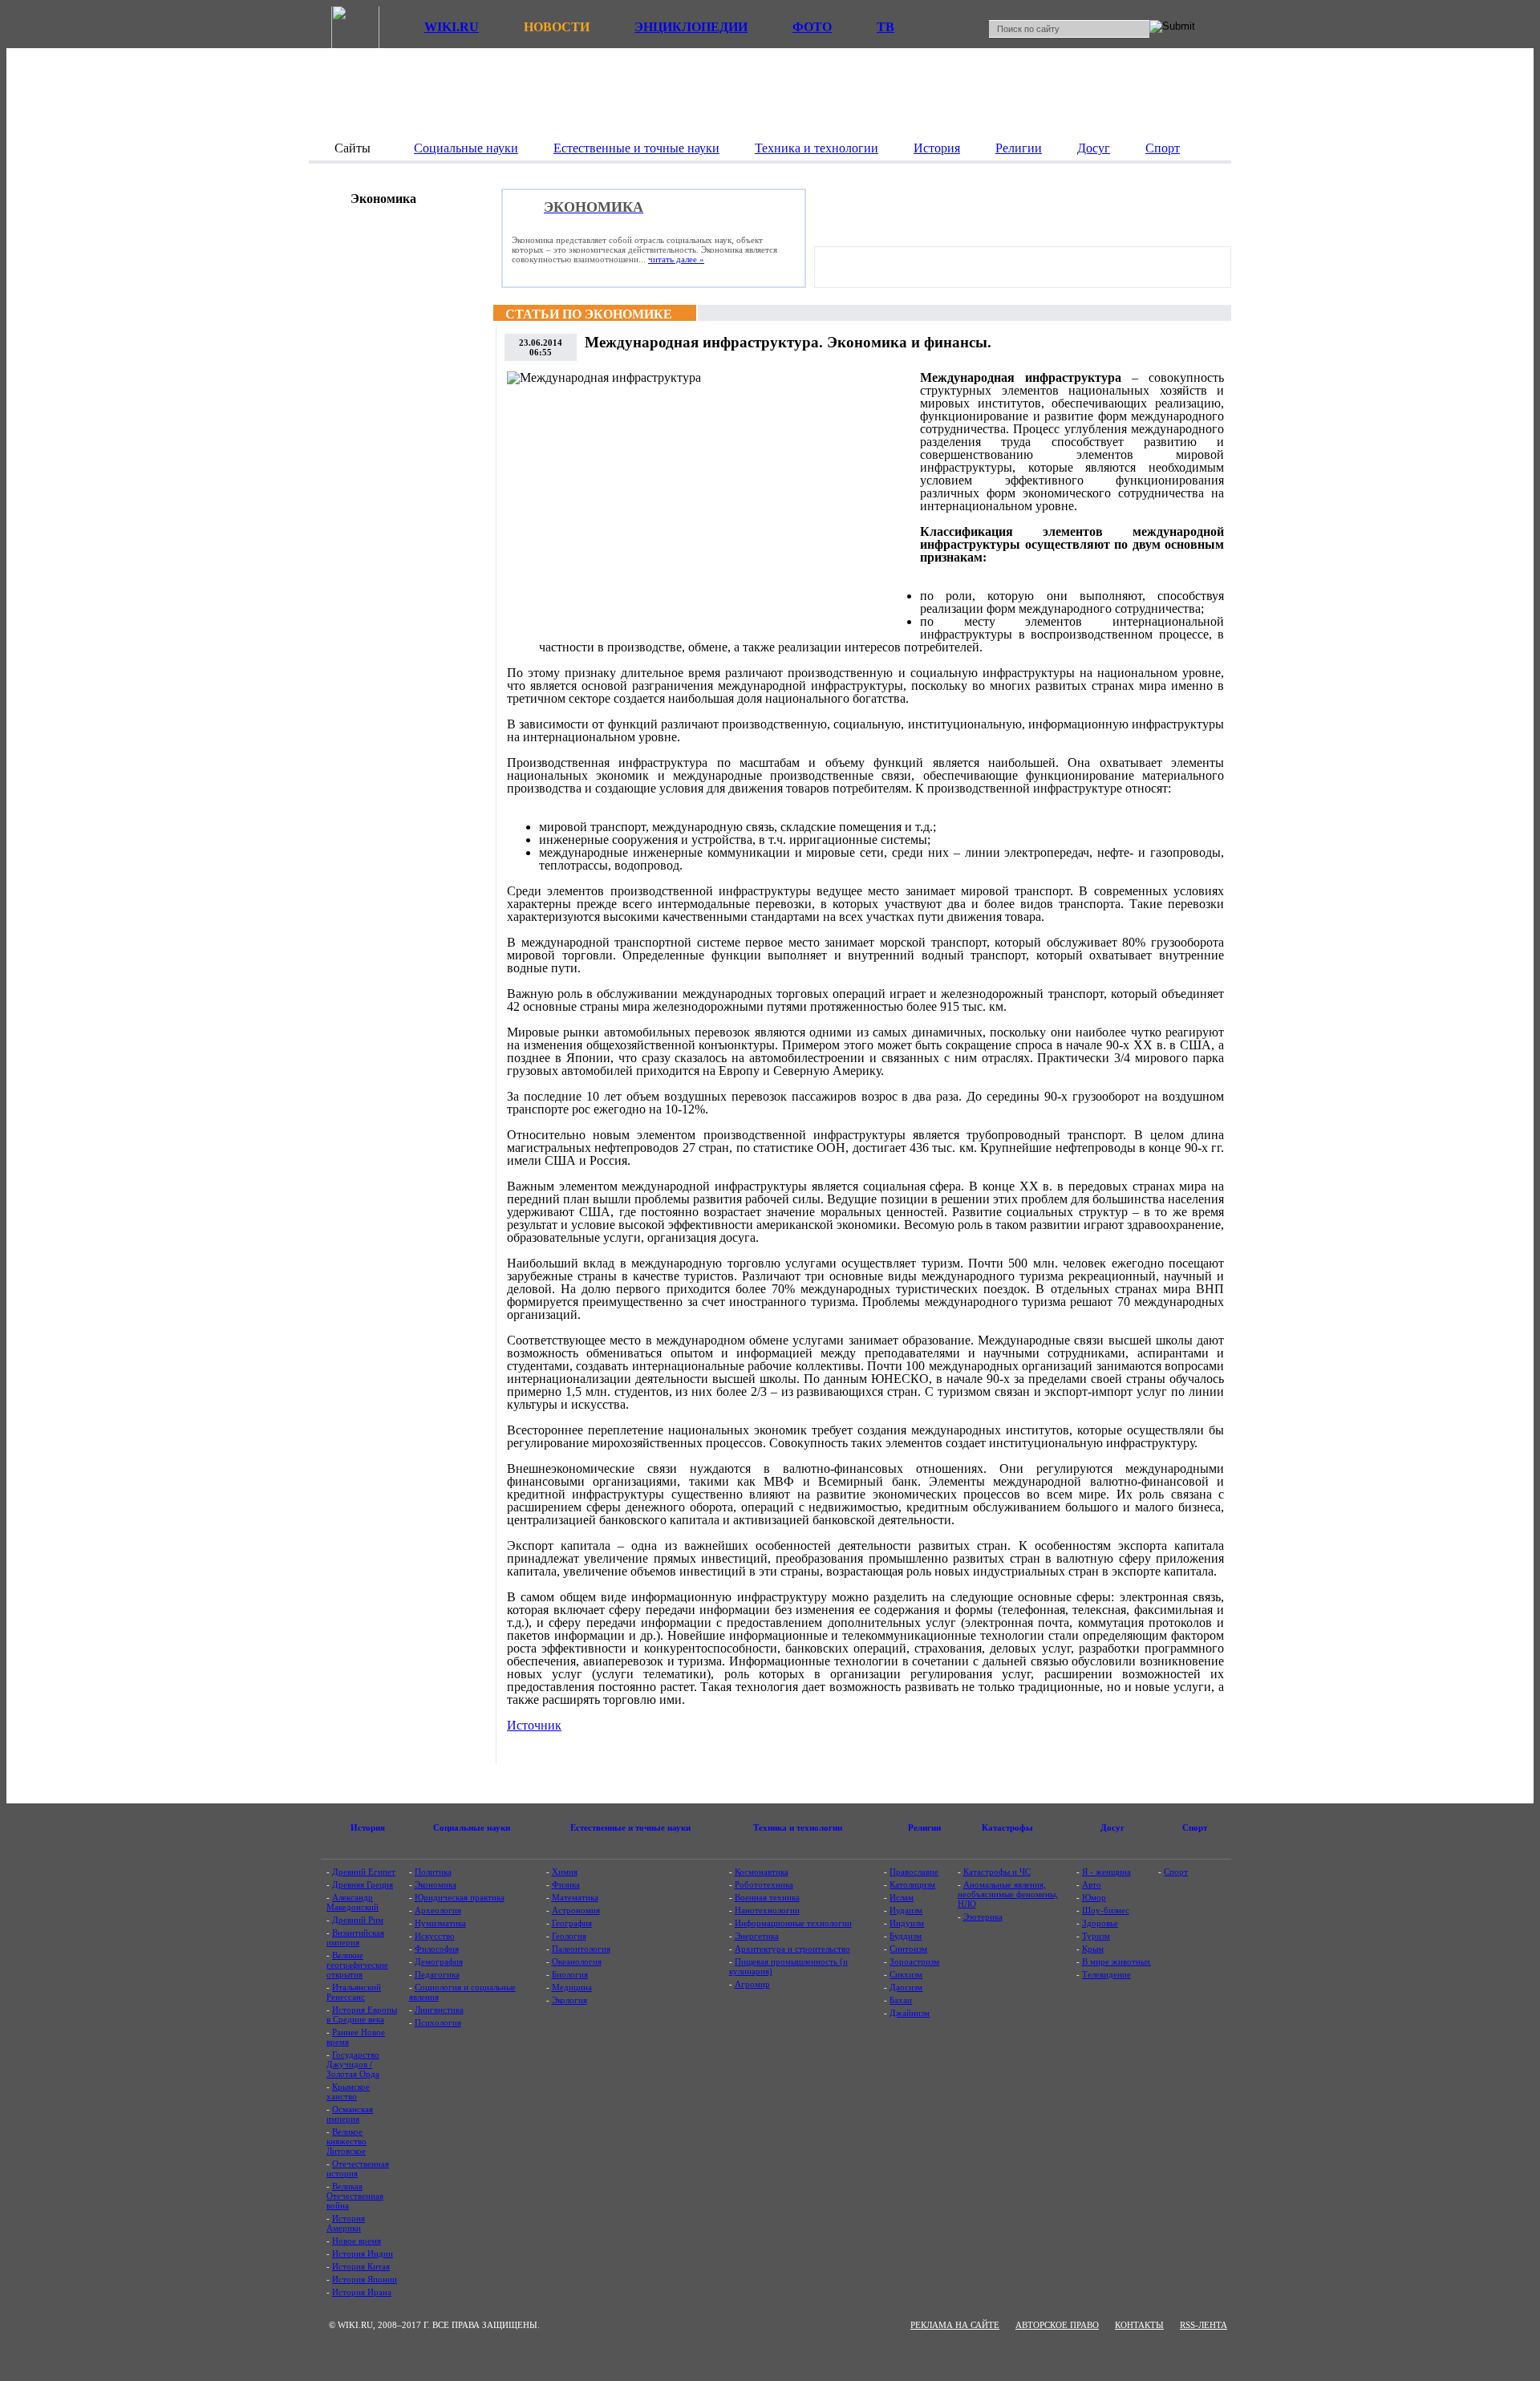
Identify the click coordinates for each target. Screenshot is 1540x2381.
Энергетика (757, 1936)
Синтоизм (908, 1949)
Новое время (357, 2241)
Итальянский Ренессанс (354, 1992)
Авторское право (1057, 2325)
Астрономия (576, 1910)
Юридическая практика (460, 1897)
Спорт (1176, 1872)
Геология (569, 1936)
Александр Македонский (353, 1902)
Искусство (435, 1936)
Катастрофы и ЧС (997, 1872)
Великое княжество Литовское (346, 2141)
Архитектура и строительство (792, 1949)
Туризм (1096, 1936)
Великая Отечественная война (355, 2196)
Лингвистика (439, 2010)
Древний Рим (358, 1920)
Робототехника (764, 1884)
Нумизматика (440, 1923)
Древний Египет (364, 1872)
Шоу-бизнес (1106, 1910)
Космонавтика (762, 1872)
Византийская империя (355, 1937)
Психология (438, 2022)
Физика (566, 1884)
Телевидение (1106, 1974)
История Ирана (362, 2292)
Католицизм (912, 1884)
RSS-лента (1204, 2325)
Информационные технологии (793, 1923)
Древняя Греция (363, 1884)
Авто (1092, 1884)
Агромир (752, 1984)
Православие (914, 1872)
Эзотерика (983, 1917)
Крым (1093, 1949)
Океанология (577, 1961)
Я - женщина (1106, 1872)
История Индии (363, 2253)
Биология (570, 1974)
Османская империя (350, 2114)
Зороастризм (914, 1961)
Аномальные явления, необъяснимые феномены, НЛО (1008, 1894)
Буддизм (906, 1936)
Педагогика (437, 1974)
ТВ (885, 27)
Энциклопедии (691, 27)
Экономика (436, 1884)
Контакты (1139, 2325)
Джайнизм (910, 2013)
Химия (565, 1872)
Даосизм (906, 1987)
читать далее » (676, 259)
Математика (575, 1897)
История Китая (361, 2266)
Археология (438, 1910)
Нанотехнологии (767, 1910)
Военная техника (767, 1897)
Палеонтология (581, 1949)
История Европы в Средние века (362, 2014)
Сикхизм (906, 1974)
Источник (534, 1725)
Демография (439, 1961)
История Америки (346, 2223)
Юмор (1094, 1897)
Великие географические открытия (357, 1965)
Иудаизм (906, 1910)
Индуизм (907, 1923)
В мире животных (1116, 1961)
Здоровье (1100, 1923)
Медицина (572, 1987)
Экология (569, 2000)
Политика (433, 1872)
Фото (812, 27)
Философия (437, 1949)
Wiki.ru (452, 27)
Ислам (902, 1897)
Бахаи (901, 2000)
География (572, 1923)
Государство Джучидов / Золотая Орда (353, 2064)
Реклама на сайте (955, 2325)
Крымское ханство (348, 2091)
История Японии (365, 2279)
